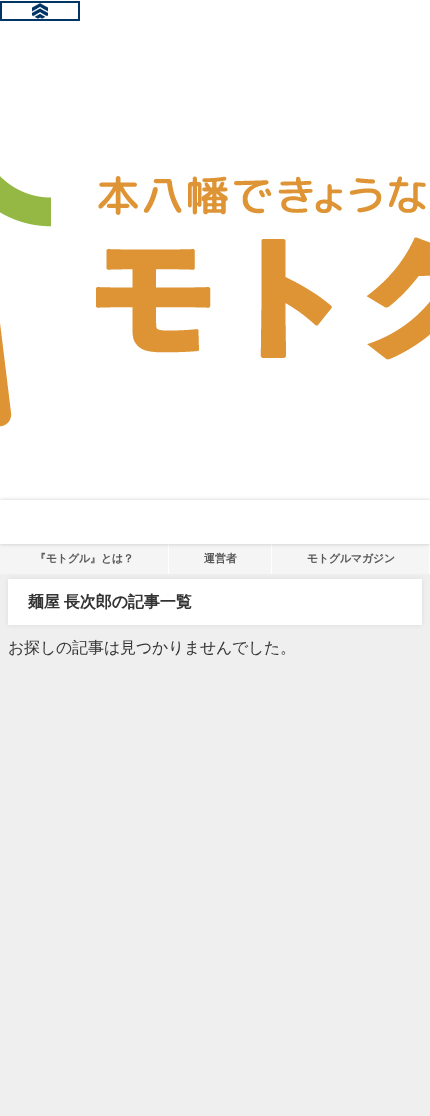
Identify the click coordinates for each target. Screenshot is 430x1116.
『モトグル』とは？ (84, 558)
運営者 (220, 558)
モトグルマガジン (351, 558)
